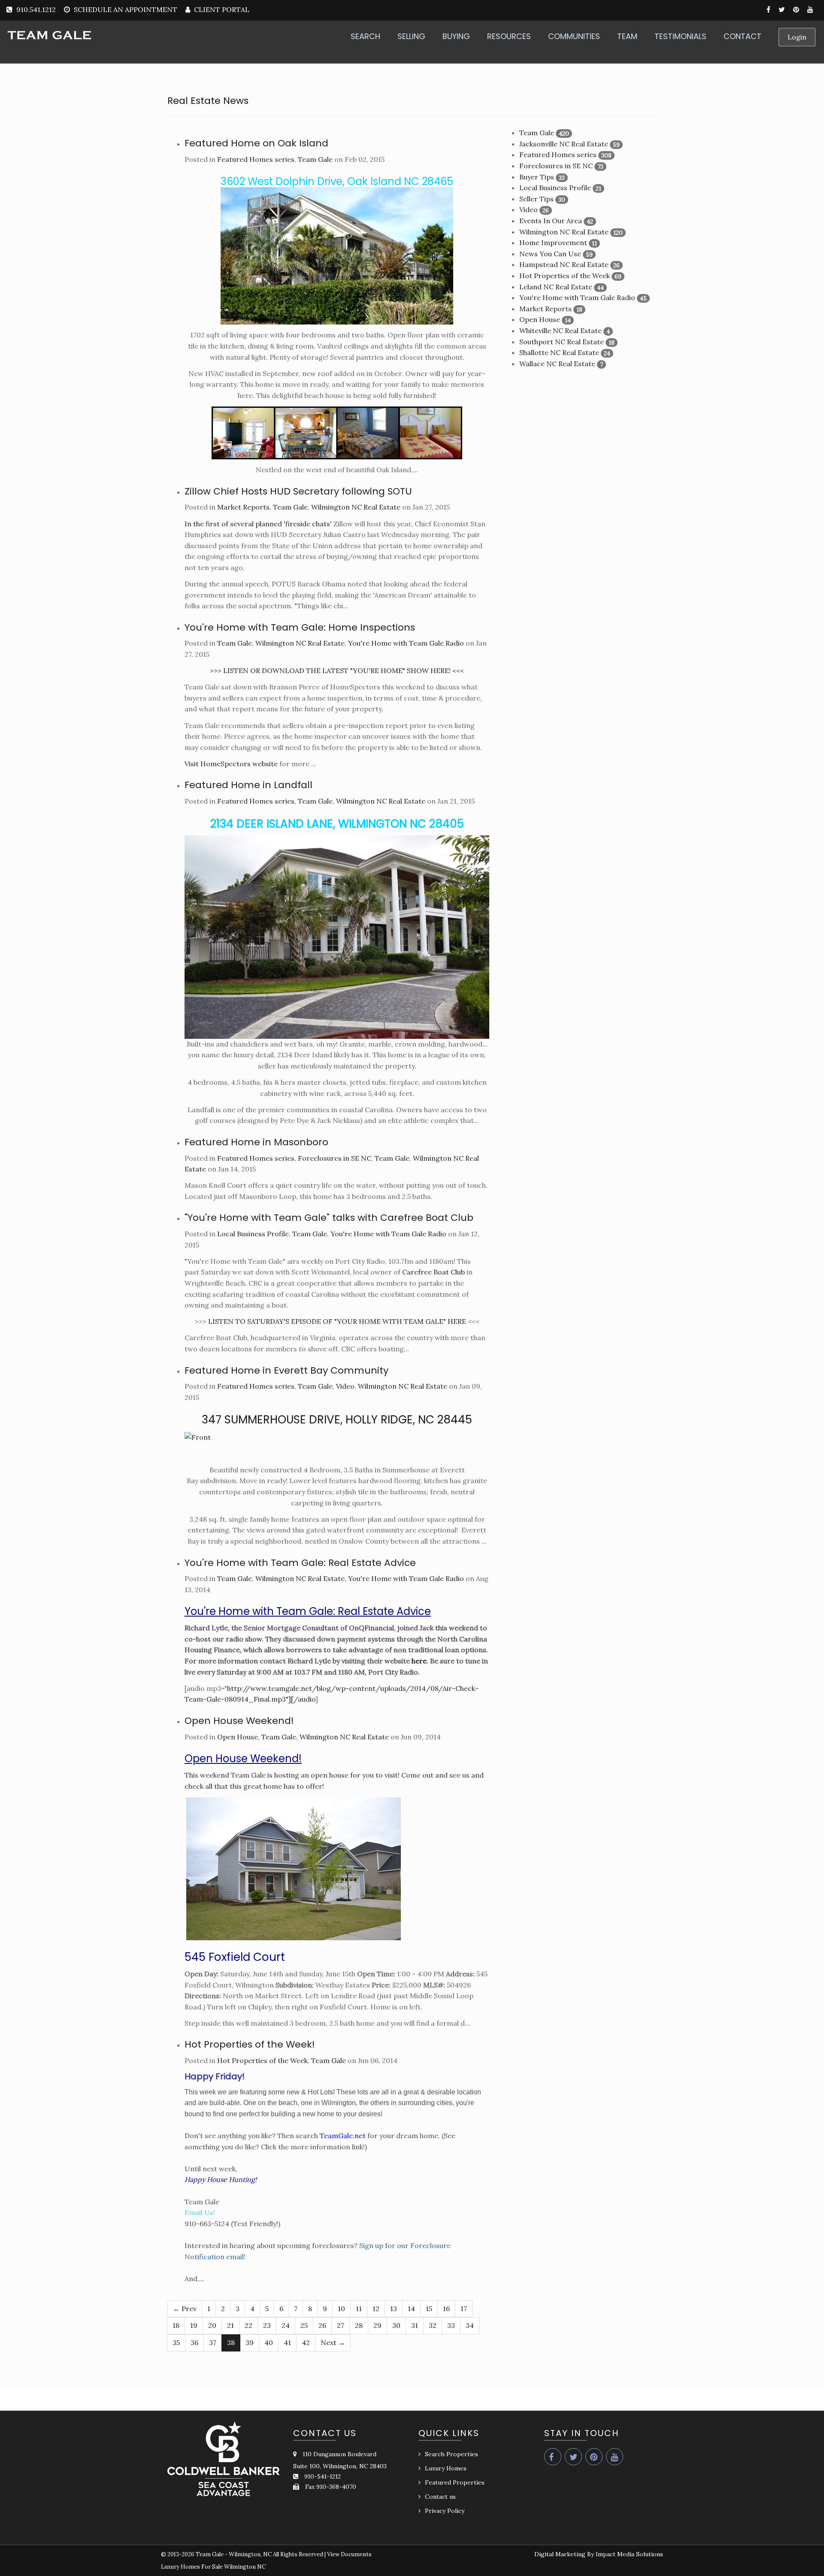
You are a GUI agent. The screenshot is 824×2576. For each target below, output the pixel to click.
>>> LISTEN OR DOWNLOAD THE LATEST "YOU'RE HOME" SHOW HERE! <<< (337, 671)
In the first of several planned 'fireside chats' (258, 524)
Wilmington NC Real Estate (356, 507)
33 (451, 2325)
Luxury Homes (446, 2468)
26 (322, 2325)
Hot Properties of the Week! (250, 2044)
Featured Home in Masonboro (256, 1142)
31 (415, 2325)
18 (176, 2325)
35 (176, 2342)
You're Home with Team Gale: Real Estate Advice (300, 1563)
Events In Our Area (551, 221)
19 (194, 2325)
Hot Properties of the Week (262, 2060)
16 (446, 2309)
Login (797, 37)
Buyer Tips (537, 177)
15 (429, 2309)
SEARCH (365, 36)
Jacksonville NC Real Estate (564, 144)
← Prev (185, 2309)
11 (359, 2309)
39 (250, 2342)
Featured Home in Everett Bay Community (286, 1370)
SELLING (411, 36)
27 (341, 2325)
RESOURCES (509, 36)
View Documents (349, 2554)
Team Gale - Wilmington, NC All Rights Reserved (259, 2554)
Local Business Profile (253, 1234)
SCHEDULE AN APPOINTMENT (126, 9)
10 (341, 2309)
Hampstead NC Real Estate (564, 264)
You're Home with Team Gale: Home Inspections (300, 627)
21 (230, 2325)
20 (212, 2325)
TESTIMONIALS (680, 36)
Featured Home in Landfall (248, 785)
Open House (238, 1737)
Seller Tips (536, 199)
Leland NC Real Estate (556, 287)
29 (377, 2325)
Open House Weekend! (239, 1721)
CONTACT (742, 36)
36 (194, 2342)
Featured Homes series (256, 159)
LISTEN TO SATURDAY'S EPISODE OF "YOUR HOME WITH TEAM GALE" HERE (337, 1321)
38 (231, 2342)
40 (269, 2342)
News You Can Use (550, 254)
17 (464, 2309)
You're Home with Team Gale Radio (406, 643)
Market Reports (243, 507)
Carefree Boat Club (433, 1272)
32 (433, 2325)
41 (287, 2342)
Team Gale (315, 159)
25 (304, 2325)
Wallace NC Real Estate (557, 364)
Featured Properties (455, 2482)
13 (394, 2309)
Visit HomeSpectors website (231, 764)
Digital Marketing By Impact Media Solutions (599, 2554)
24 (286, 2325)
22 (248, 2325)
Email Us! (200, 2212)
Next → (333, 2342)
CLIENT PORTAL (221, 9)
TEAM (627, 36)
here (419, 1661)
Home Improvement (553, 243)
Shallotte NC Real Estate (559, 352)
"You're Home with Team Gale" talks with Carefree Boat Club (329, 1218)
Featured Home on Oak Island (256, 143)
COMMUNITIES (574, 36)
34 (470, 2325)
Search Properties (451, 2454)
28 (359, 2325)
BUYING (456, 36)
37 (213, 2342)
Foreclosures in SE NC (335, 1158)
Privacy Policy (445, 2511)
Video (345, 1386)
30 (396, 2325)
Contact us (440, 2497)
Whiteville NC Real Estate (560, 331)
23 (267, 2325)
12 (376, 2309)
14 (411, 2309)
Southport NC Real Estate (562, 342)
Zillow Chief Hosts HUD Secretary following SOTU (298, 491)
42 (306, 2342)
